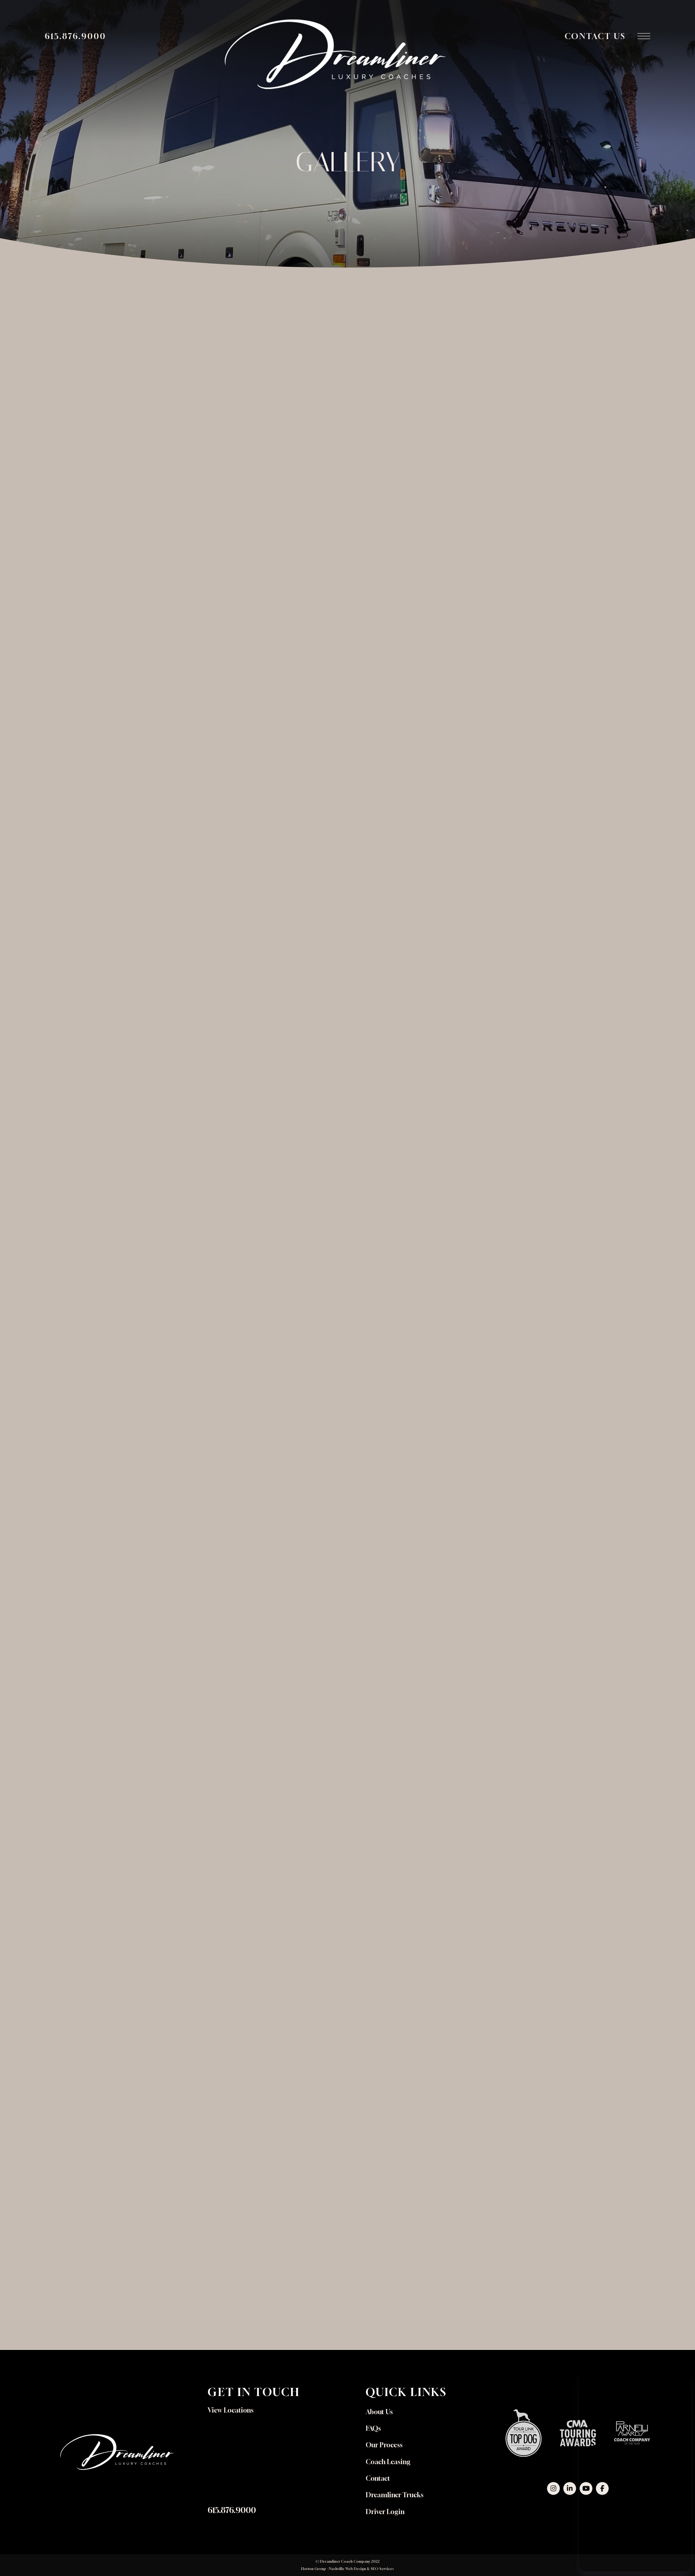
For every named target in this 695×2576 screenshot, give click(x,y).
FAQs (373, 2428)
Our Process (384, 2445)
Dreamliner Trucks (395, 2495)
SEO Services (382, 2569)
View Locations (231, 2410)
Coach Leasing (388, 2462)
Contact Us (595, 36)
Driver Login (385, 2512)
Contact (378, 2478)
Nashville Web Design (347, 2569)
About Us (379, 2412)
